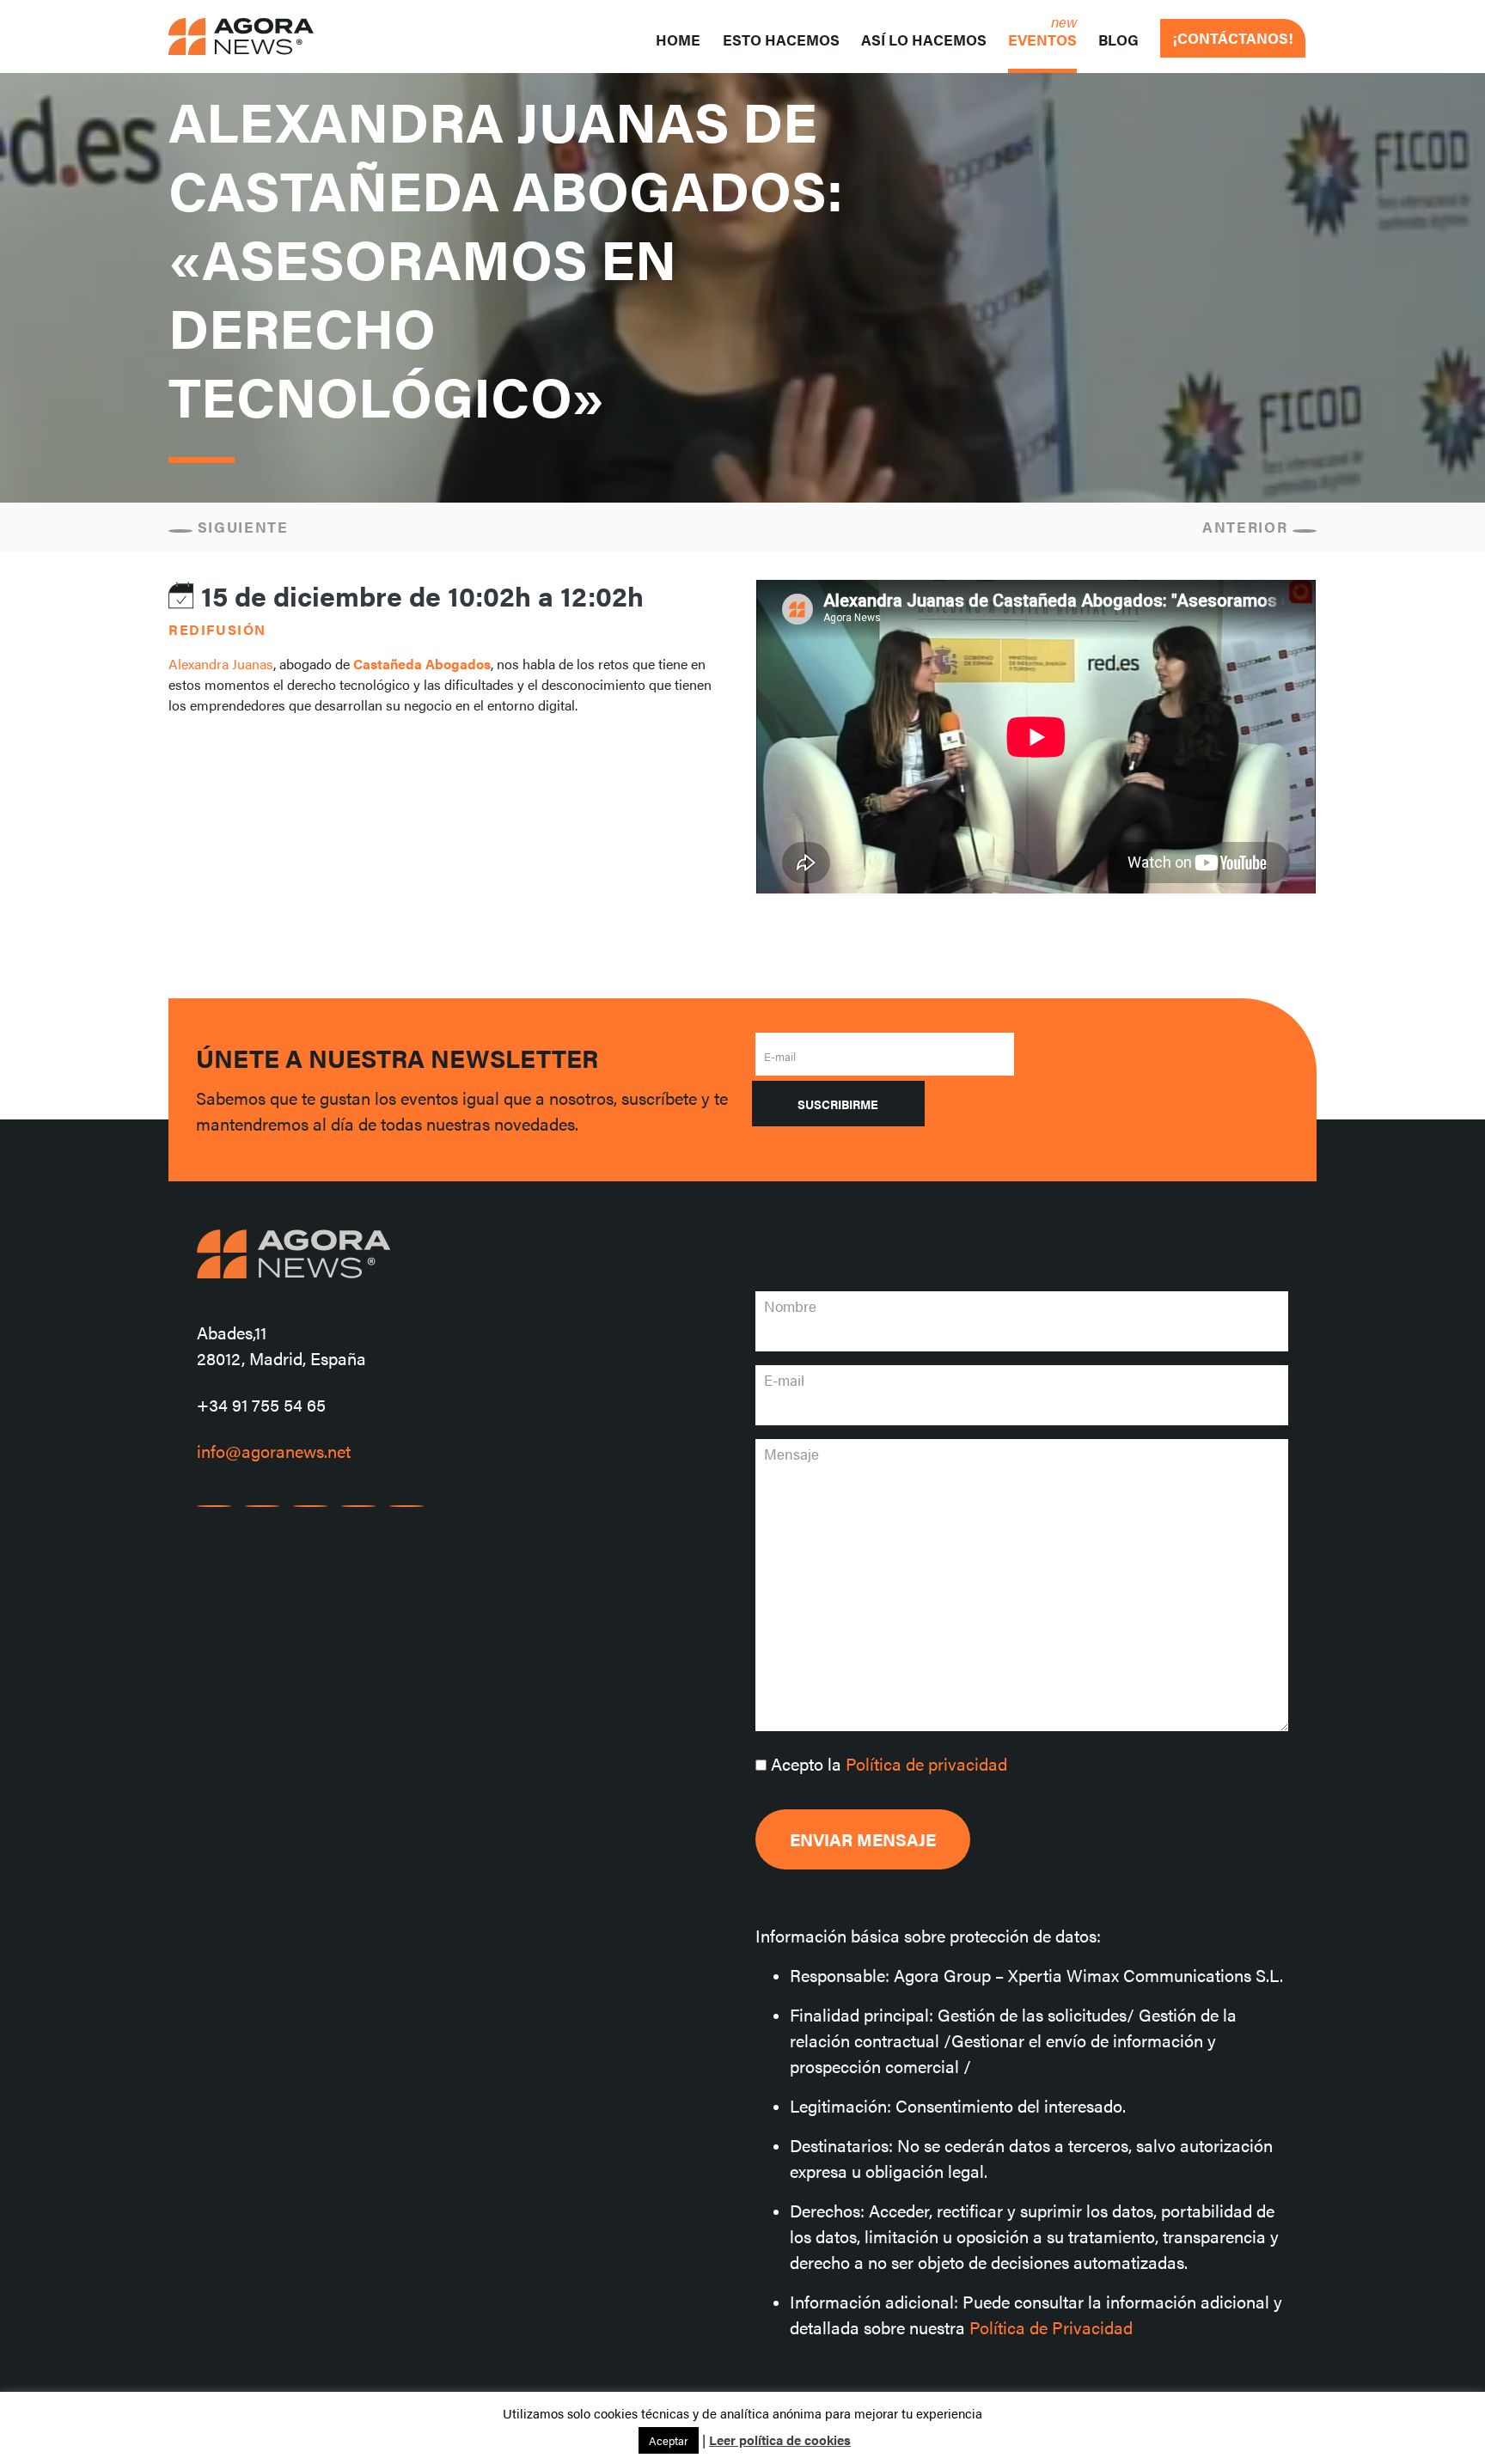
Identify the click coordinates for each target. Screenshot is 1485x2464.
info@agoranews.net (274, 1451)
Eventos (1042, 40)
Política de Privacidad (1051, 2327)
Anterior (1247, 527)
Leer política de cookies (780, 2440)
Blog (1118, 40)
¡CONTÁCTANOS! (1233, 38)
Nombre (790, 1306)
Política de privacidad (926, 1763)
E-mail (780, 1056)
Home (678, 40)
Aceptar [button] (669, 2440)
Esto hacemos (781, 40)
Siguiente (241, 527)
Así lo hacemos (924, 40)
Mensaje (791, 1454)
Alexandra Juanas (221, 664)
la (889, 1763)
